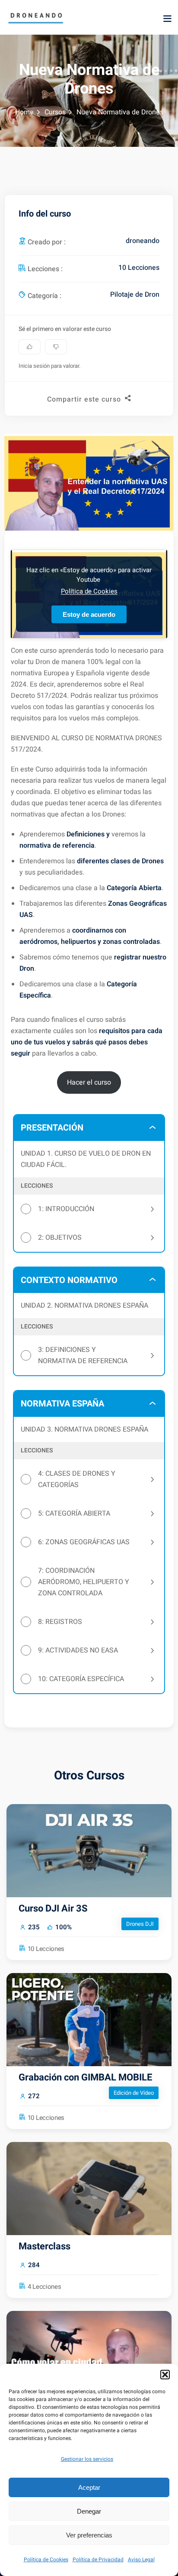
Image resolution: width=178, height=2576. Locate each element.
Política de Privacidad (98, 2560)
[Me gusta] (30, 347)
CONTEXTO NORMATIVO (69, 1280)
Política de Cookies (46, 2560)
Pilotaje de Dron (135, 295)
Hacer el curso (89, 1082)
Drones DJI (140, 1924)
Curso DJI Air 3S (53, 1909)
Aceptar (89, 2487)
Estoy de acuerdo (89, 614)
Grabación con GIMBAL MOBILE (85, 2077)
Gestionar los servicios (87, 2459)
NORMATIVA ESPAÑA (62, 1404)
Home (24, 112)
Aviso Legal (141, 2560)
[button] (165, 2375)
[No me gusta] (56, 347)
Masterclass (44, 2246)
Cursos (55, 112)
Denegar (89, 2511)
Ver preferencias (89, 2535)
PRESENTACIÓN (52, 1128)
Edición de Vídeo (134, 2093)
